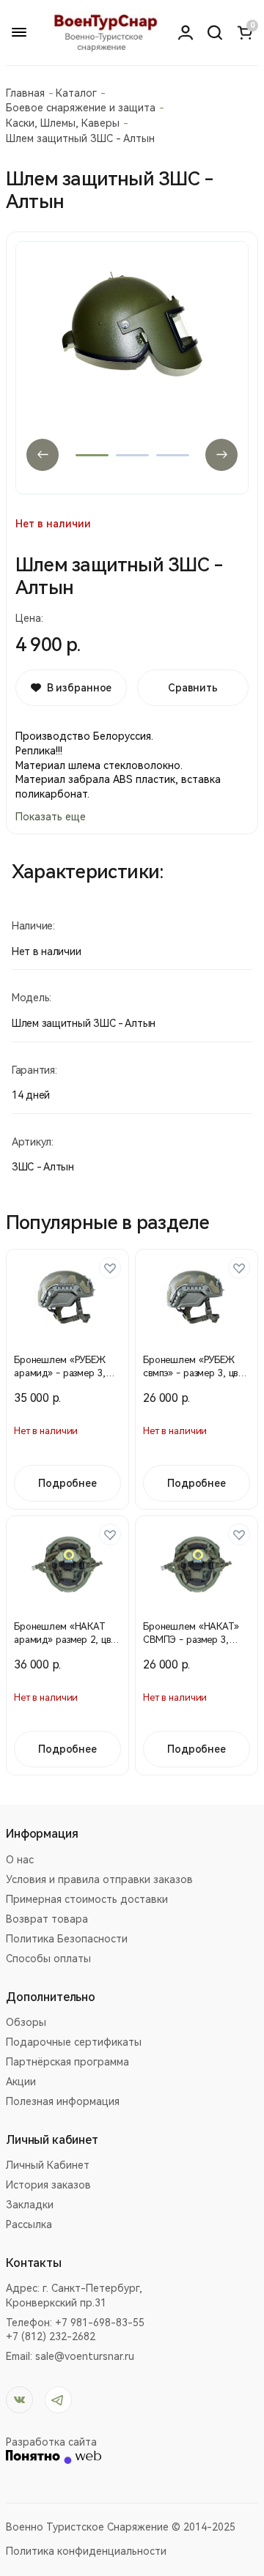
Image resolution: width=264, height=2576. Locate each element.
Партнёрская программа (67, 2062)
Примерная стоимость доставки (87, 1899)
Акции (21, 2082)
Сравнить (193, 688)
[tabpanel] (132, 368)
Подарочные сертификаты (74, 2042)
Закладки (30, 2205)
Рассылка (29, 2224)
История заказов (48, 2185)
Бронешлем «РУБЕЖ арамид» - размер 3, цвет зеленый (60, 1373)
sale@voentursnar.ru (85, 2356)
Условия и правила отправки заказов (99, 1879)
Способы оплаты (48, 1959)
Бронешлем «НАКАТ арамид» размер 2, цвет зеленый (67, 1640)
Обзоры (26, 2022)
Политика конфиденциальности (86, 2551)
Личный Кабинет (48, 2165)
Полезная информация (63, 2101)
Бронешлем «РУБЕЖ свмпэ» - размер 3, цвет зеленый (195, 1373)
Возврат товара (47, 1919)
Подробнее (67, 1483)
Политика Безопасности (67, 1939)
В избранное (79, 688)
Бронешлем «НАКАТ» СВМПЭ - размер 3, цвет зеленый (191, 1640)
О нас (20, 1860)
